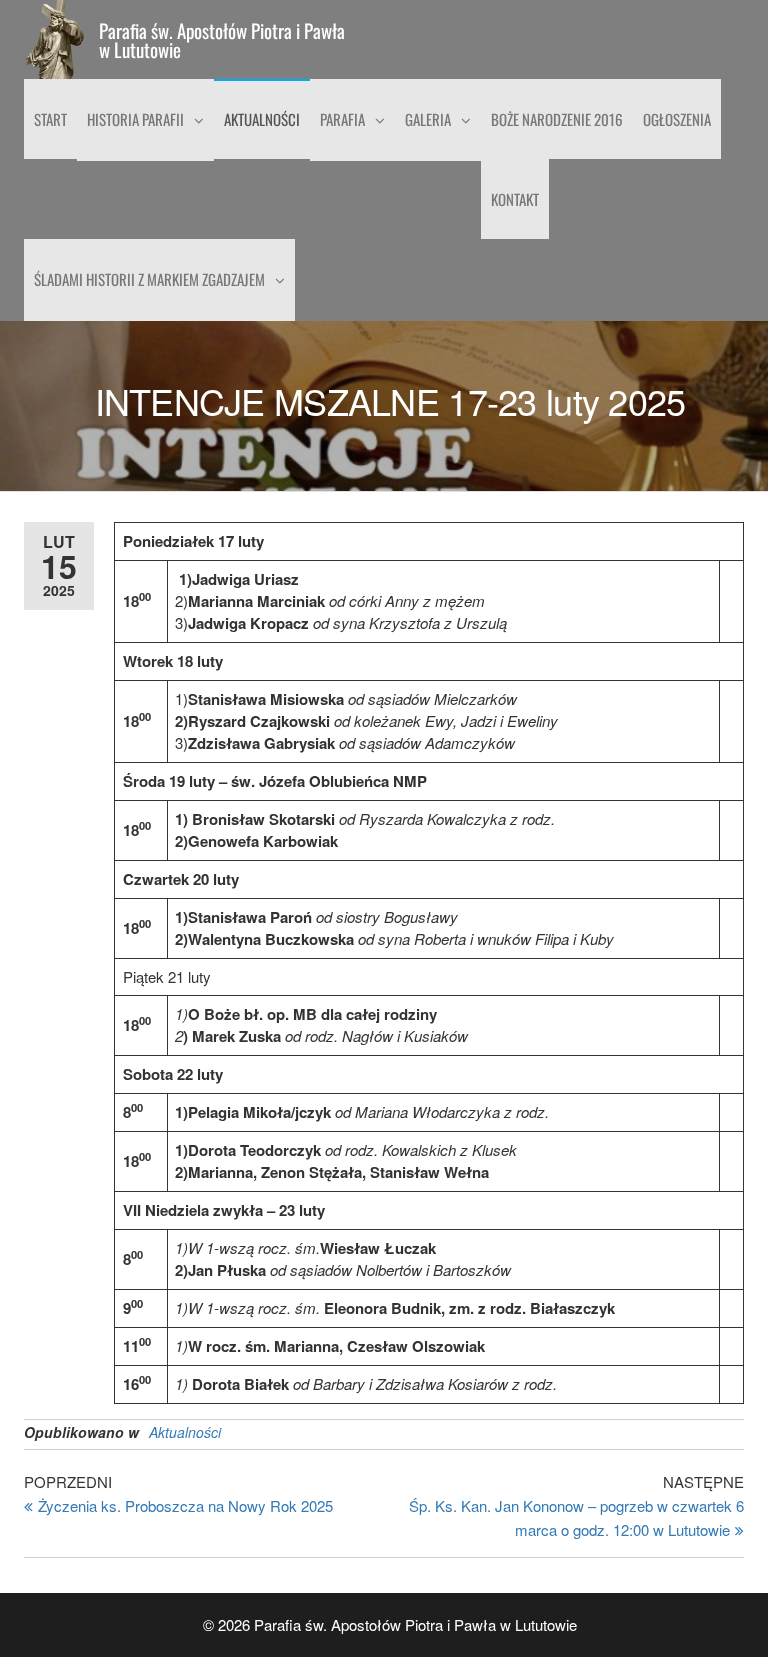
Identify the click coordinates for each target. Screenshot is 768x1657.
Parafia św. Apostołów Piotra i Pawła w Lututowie (222, 39)
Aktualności (262, 119)
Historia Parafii (135, 119)
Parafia (342, 119)
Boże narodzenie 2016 (557, 119)
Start (50, 119)
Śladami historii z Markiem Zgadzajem (149, 279)
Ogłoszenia (677, 119)
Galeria (428, 119)
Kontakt (515, 199)
